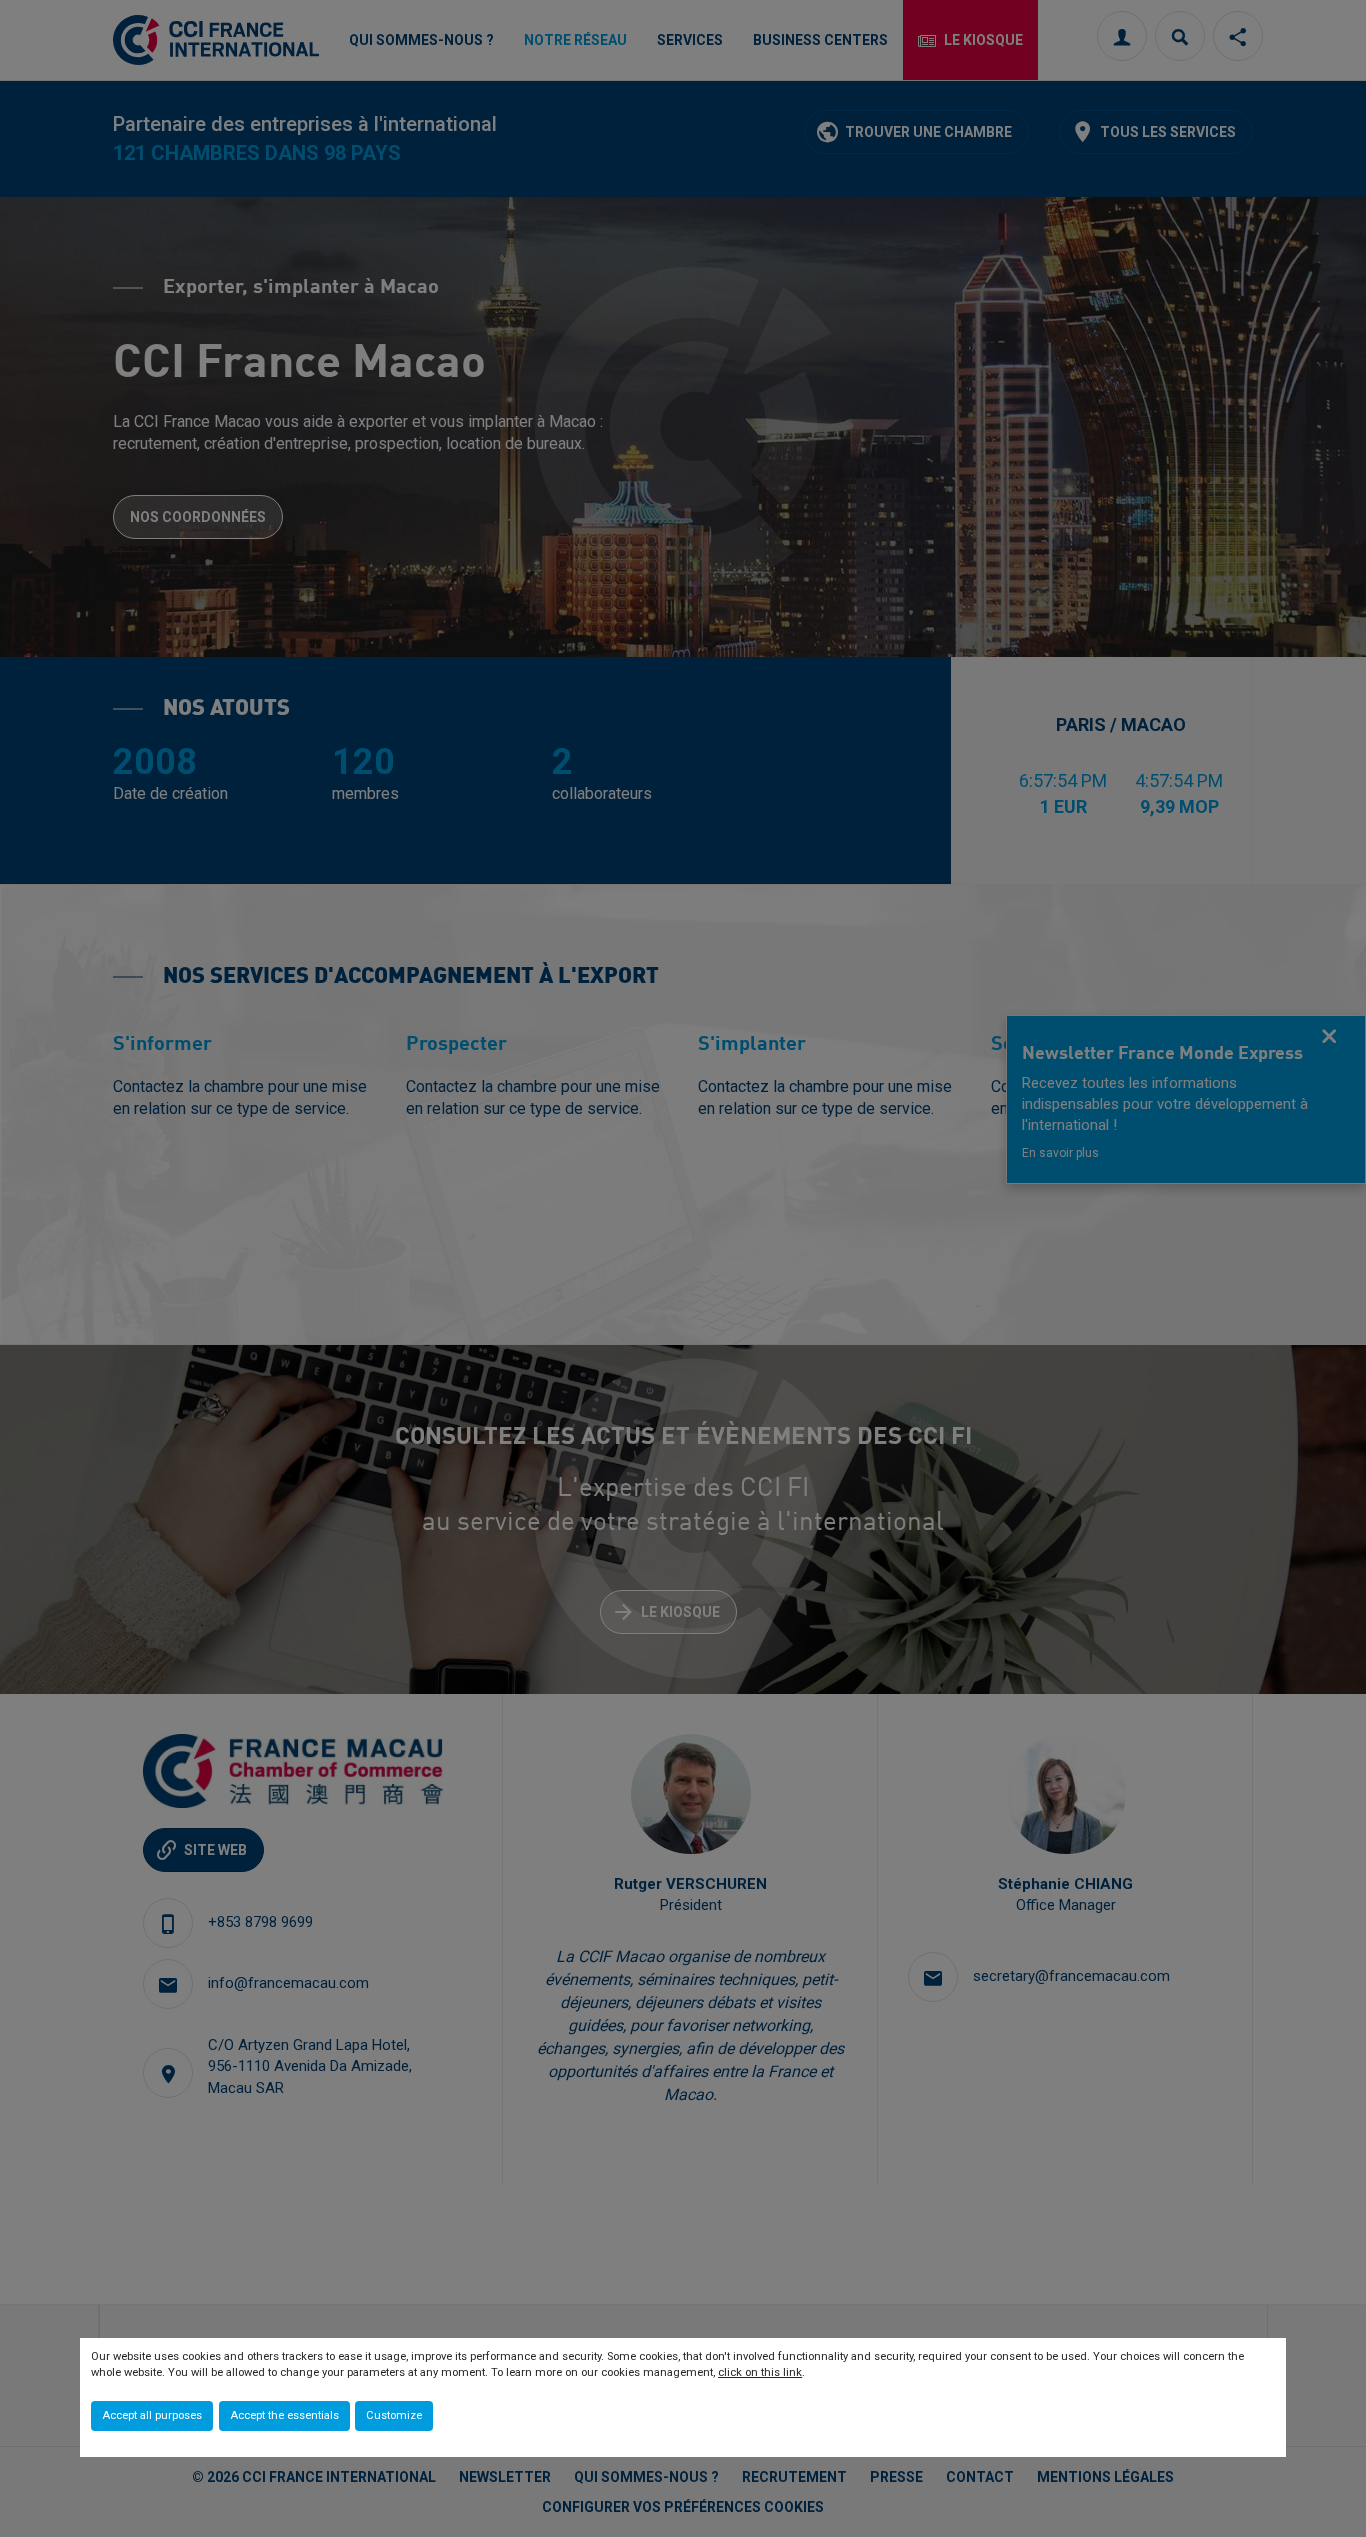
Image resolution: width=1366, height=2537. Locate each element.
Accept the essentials (284, 2415)
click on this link (760, 2372)
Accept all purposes (152, 2415)
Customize (394, 2415)
